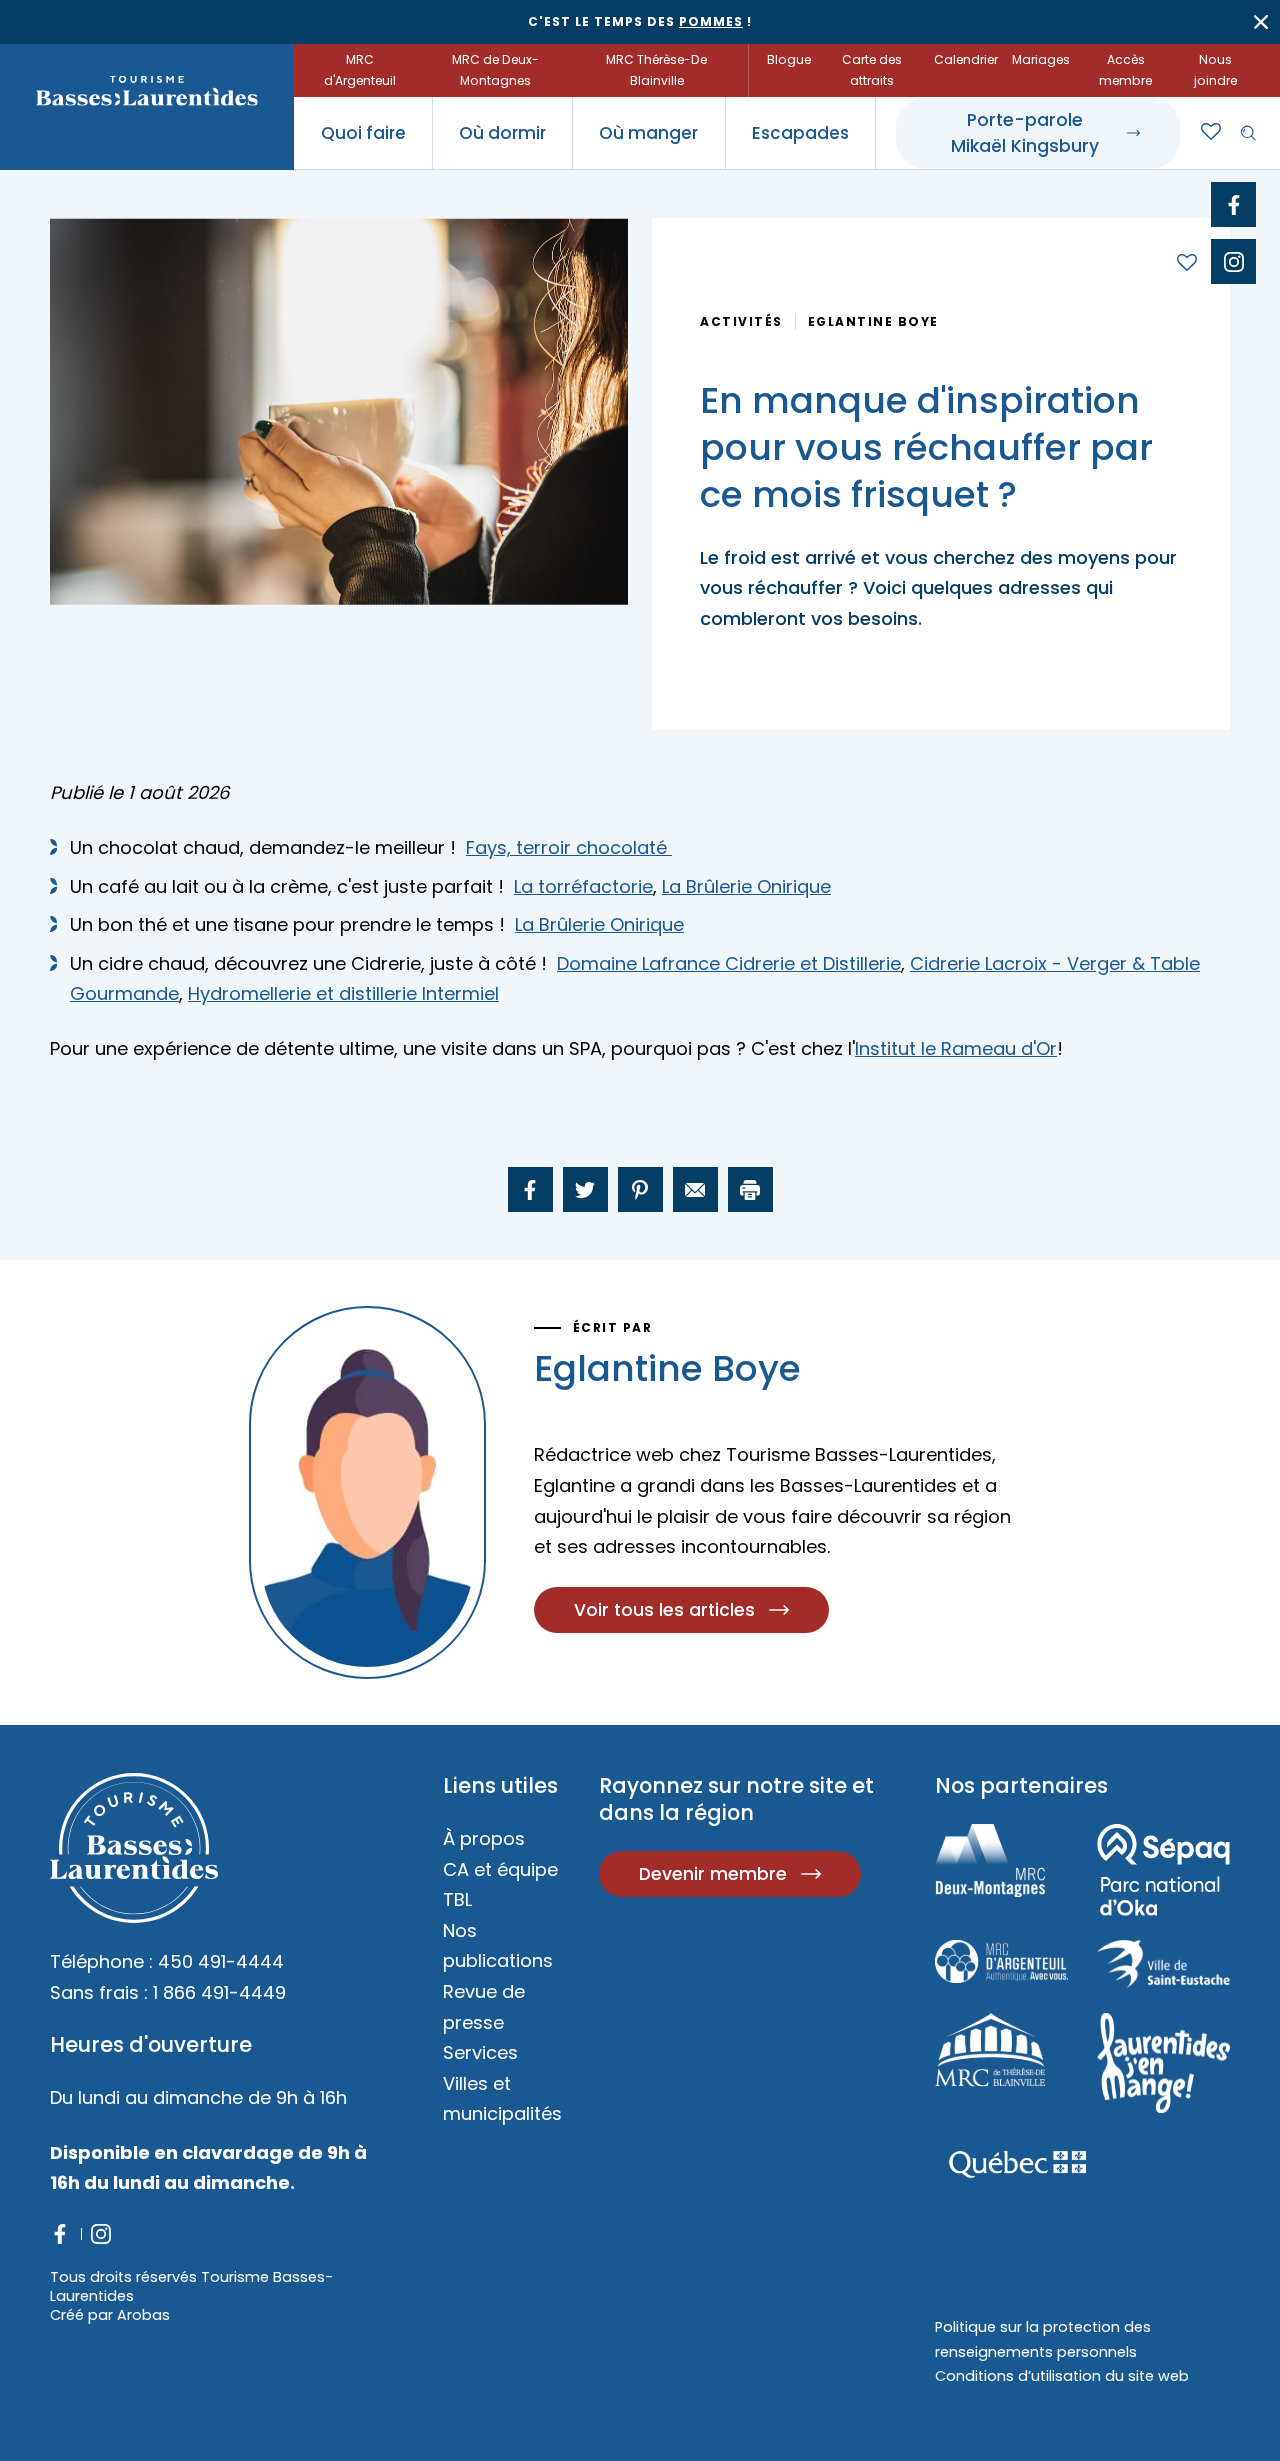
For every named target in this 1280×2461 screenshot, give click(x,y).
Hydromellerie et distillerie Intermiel (343, 993)
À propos (484, 1838)
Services (480, 2052)
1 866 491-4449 (219, 1992)
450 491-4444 (221, 1961)
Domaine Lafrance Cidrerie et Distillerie (729, 963)
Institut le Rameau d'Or (956, 1048)
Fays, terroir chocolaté (569, 847)
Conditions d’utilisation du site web (1062, 2376)
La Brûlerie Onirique (746, 886)
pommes (711, 21)
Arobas (143, 2315)
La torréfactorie (583, 886)
